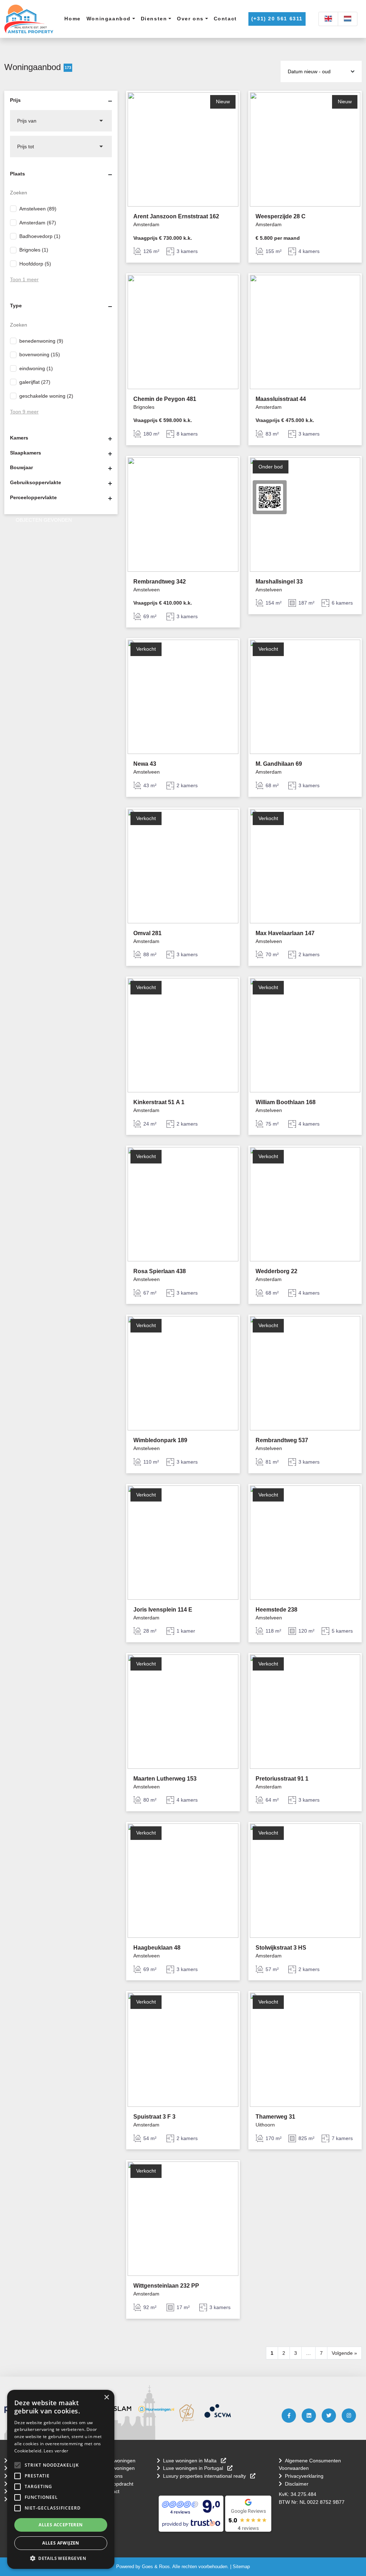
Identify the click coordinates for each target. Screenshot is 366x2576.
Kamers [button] (19, 438)
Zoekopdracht (118, 2484)
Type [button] (16, 306)
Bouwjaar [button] (21, 467)
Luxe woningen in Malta (191, 2461)
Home (72, 19)
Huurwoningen (118, 2468)
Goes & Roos (156, 2567)
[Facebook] (289, 2416)
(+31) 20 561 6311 (277, 19)
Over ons (190, 19)
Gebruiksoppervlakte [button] (36, 482)
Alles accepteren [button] (61, 2525)
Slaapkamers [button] (26, 453)
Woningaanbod (109, 19)
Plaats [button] (18, 174)
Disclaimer (297, 2484)
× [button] (106, 2398)
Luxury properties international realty (205, 2476)
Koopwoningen (119, 2461)
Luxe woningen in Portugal (194, 2468)
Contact (225, 19)
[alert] (61, 2479)
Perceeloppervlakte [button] (33, 497)
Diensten (154, 19)
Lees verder (56, 2451)
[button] (18, 2465)
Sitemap (241, 2567)
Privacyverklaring (304, 2476)
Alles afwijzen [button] (61, 2543)
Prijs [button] (15, 100)
